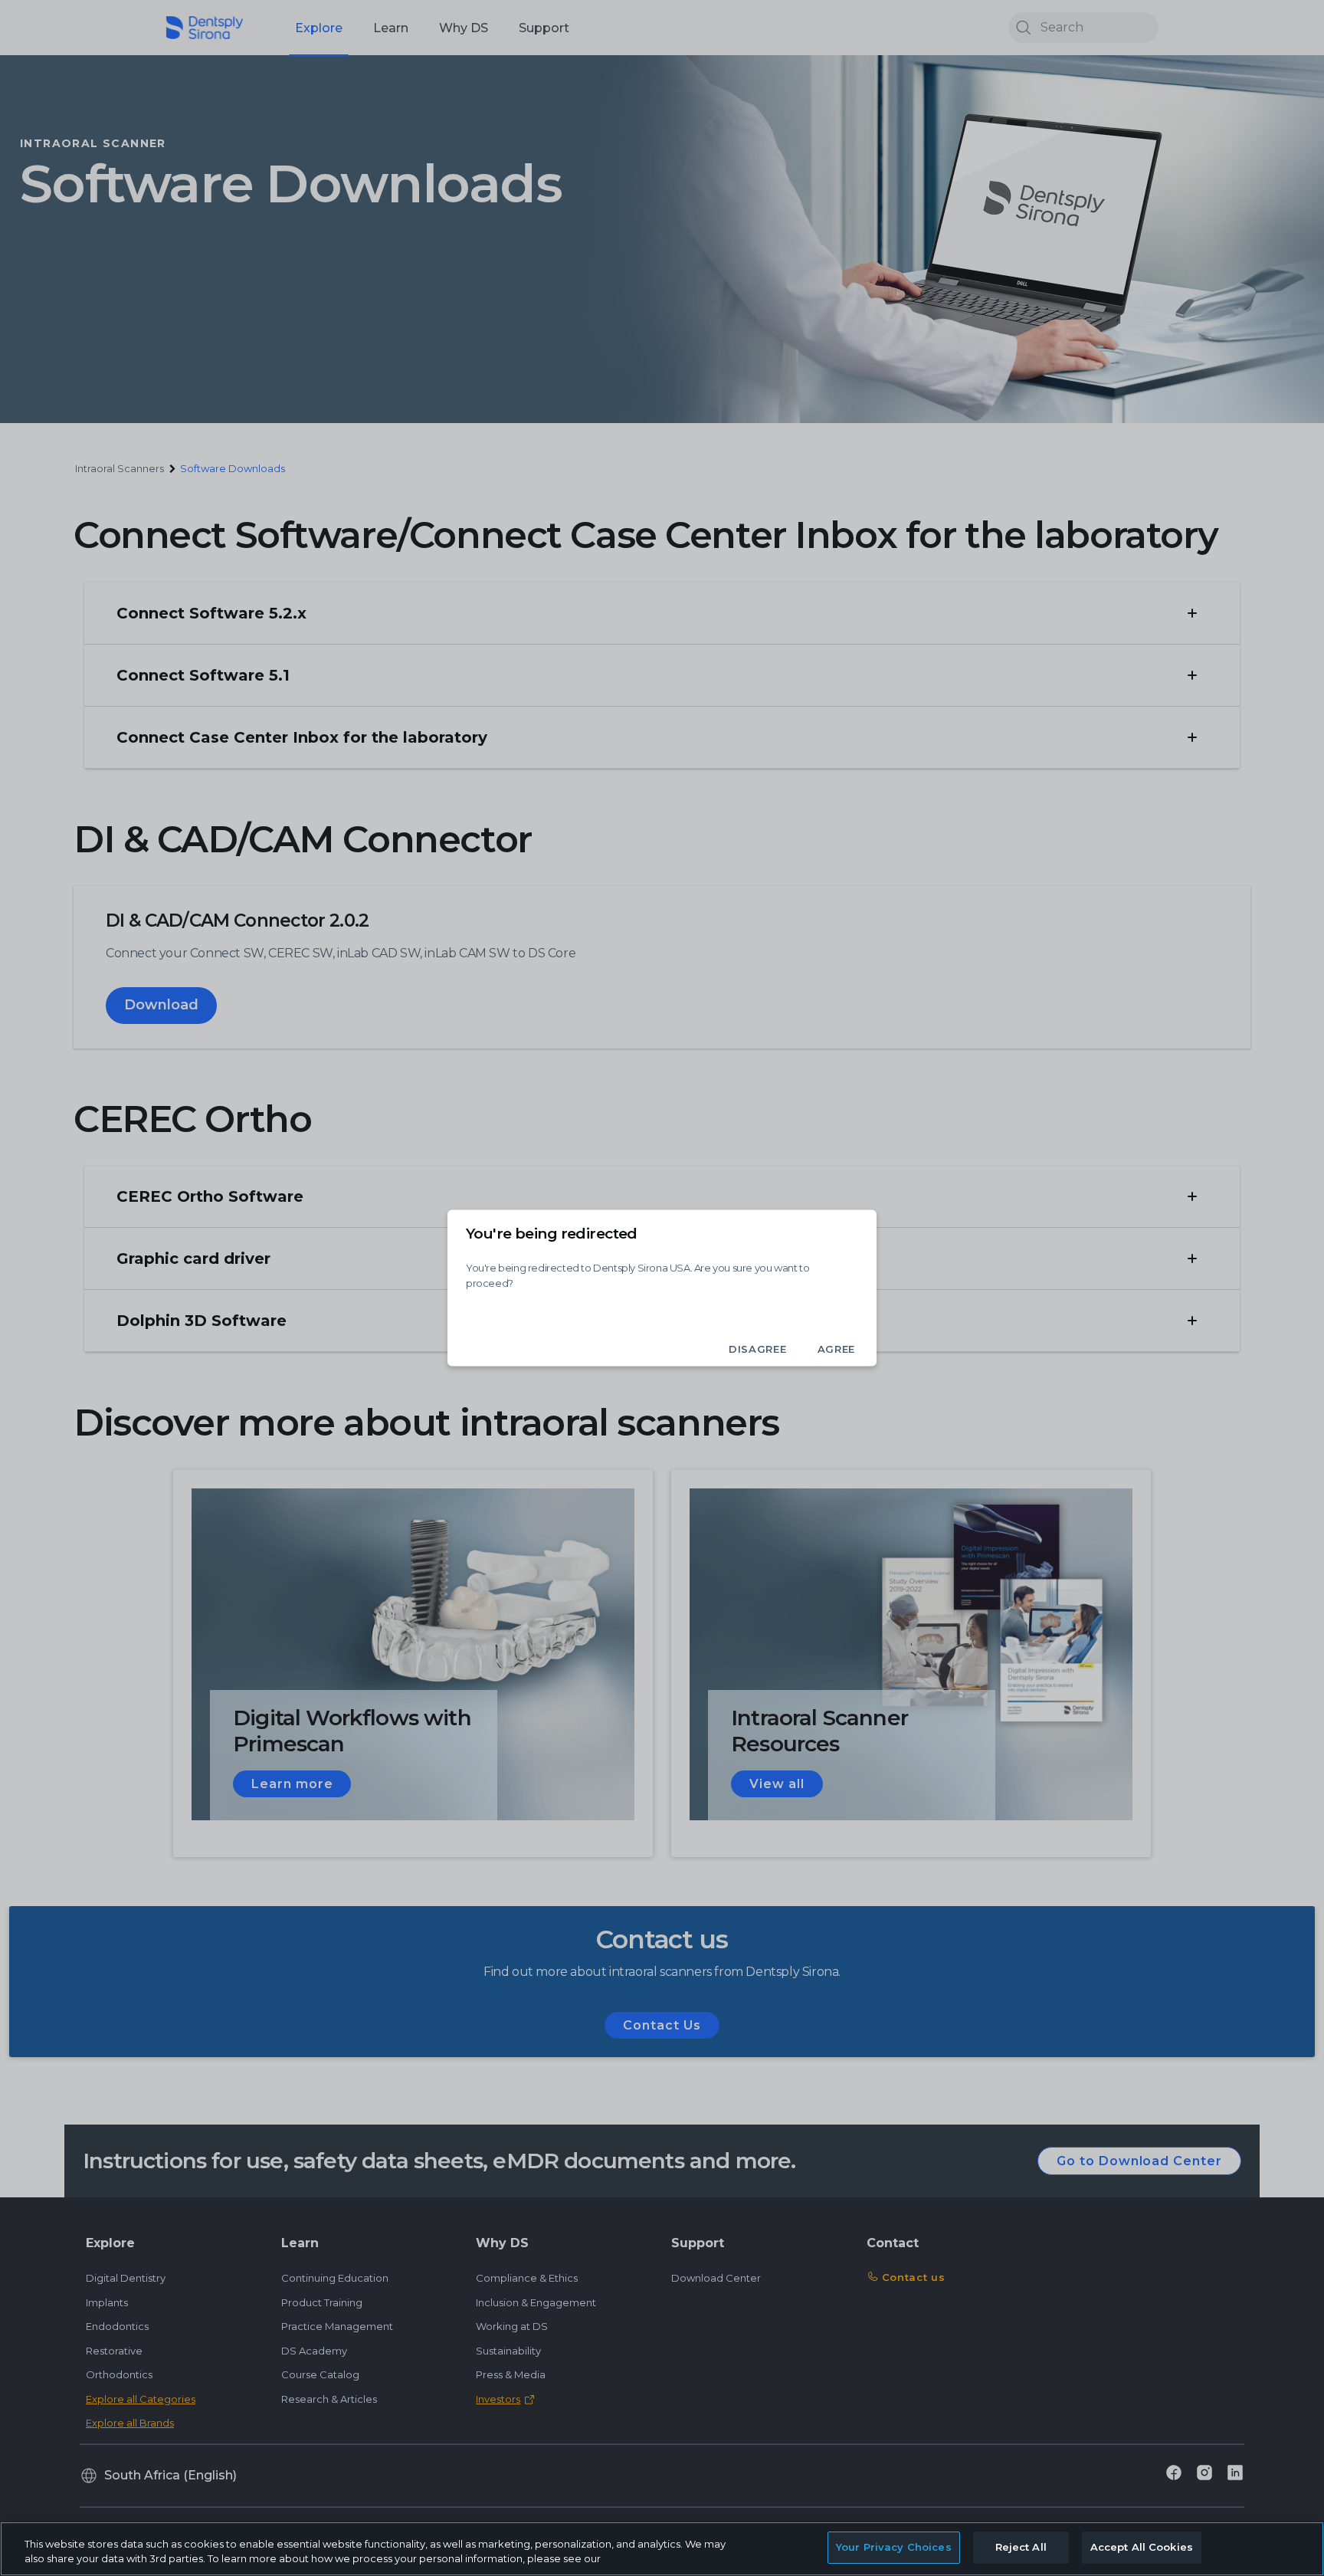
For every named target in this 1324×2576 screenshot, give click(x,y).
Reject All (1021, 2547)
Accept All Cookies (1142, 2547)
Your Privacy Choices (894, 2547)
